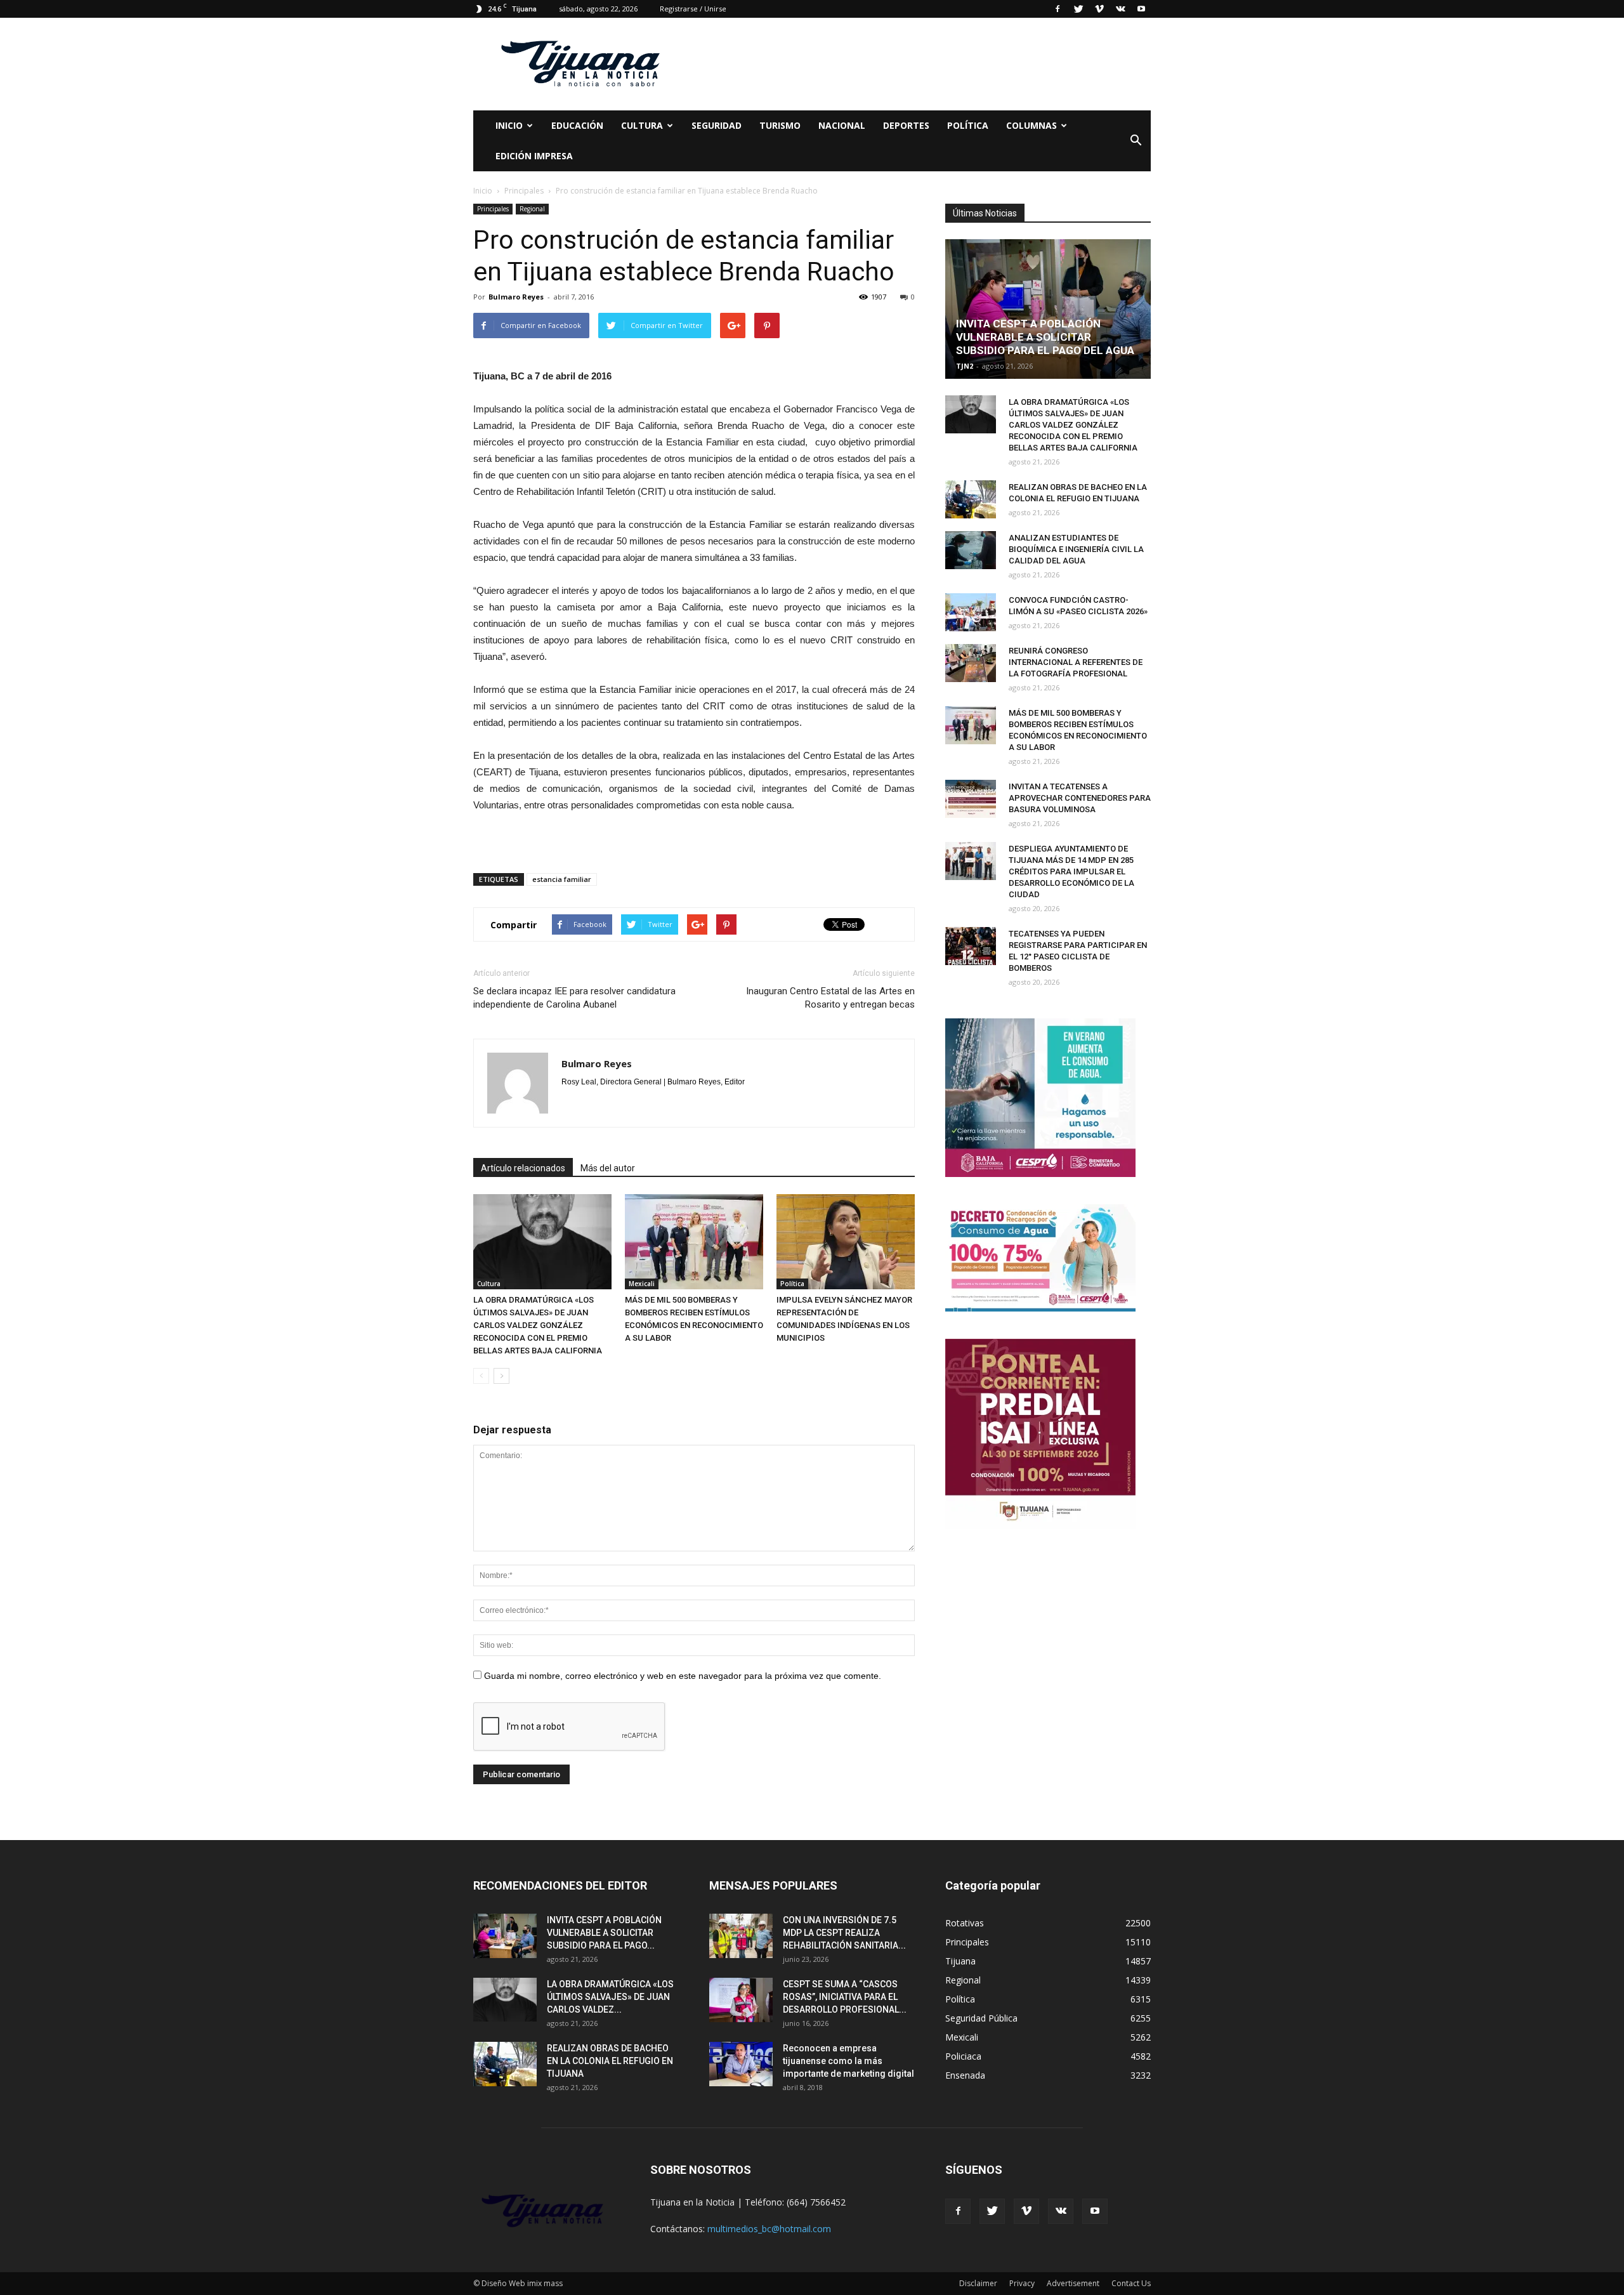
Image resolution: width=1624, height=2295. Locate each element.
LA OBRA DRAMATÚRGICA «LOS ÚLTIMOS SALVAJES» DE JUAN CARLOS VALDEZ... (610, 1997)
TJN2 (965, 366)
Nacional (842, 125)
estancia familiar (562, 879)
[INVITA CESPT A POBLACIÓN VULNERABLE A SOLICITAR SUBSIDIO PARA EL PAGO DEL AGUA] (1048, 309)
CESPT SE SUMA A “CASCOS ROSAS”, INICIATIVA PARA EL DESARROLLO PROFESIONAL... (845, 1997)
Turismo (780, 125)
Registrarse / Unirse (693, 9)
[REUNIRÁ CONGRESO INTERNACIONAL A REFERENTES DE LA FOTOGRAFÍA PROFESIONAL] (971, 663)
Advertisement (1073, 2283)
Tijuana (960, 1961)
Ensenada (965, 2075)
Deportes (906, 125)
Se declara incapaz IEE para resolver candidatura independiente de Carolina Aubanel (574, 998)
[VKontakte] (1120, 9)
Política (968, 125)
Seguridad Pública (981, 2018)
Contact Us (1131, 2283)
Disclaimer (978, 2283)
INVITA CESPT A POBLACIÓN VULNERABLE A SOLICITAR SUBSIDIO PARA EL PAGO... (604, 1933)
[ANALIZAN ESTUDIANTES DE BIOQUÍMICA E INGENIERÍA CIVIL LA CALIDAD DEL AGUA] (971, 550)
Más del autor (608, 1168)
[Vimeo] (1099, 9)
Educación (577, 125)
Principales (493, 209)
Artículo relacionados (523, 1168)
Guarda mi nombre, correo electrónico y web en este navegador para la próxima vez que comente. (683, 1676)
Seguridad (717, 125)
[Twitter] (1078, 9)
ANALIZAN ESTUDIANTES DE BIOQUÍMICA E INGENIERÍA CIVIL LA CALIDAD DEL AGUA (1076, 549)
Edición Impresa (534, 156)
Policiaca (963, 2056)
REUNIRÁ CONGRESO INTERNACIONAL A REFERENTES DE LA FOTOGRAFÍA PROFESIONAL (1076, 662)
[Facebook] (1058, 9)
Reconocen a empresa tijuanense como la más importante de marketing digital (848, 2061)
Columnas (1031, 125)
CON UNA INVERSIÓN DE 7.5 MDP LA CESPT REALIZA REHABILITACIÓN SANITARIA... (844, 1933)
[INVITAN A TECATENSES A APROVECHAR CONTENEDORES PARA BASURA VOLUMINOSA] (971, 799)
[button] (1136, 141)
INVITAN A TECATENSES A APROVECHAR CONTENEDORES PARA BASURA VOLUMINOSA (1080, 798)
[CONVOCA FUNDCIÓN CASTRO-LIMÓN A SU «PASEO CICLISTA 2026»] (971, 612)
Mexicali (642, 1284)
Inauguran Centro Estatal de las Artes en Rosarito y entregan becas (830, 998)
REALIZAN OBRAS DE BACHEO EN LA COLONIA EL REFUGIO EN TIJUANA (610, 2061)
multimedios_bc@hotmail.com (769, 2229)
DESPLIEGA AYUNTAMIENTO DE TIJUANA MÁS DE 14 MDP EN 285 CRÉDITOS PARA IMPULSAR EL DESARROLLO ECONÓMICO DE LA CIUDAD (1071, 871)
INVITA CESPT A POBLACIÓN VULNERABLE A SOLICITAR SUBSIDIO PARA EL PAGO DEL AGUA (1045, 337)
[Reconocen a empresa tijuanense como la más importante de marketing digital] (741, 2064)
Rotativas (965, 1923)
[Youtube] (1141, 9)
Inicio (509, 125)
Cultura (489, 1284)
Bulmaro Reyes (516, 297)
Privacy (1022, 2283)
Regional (532, 209)
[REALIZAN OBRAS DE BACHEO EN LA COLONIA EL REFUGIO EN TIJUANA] (971, 499)
